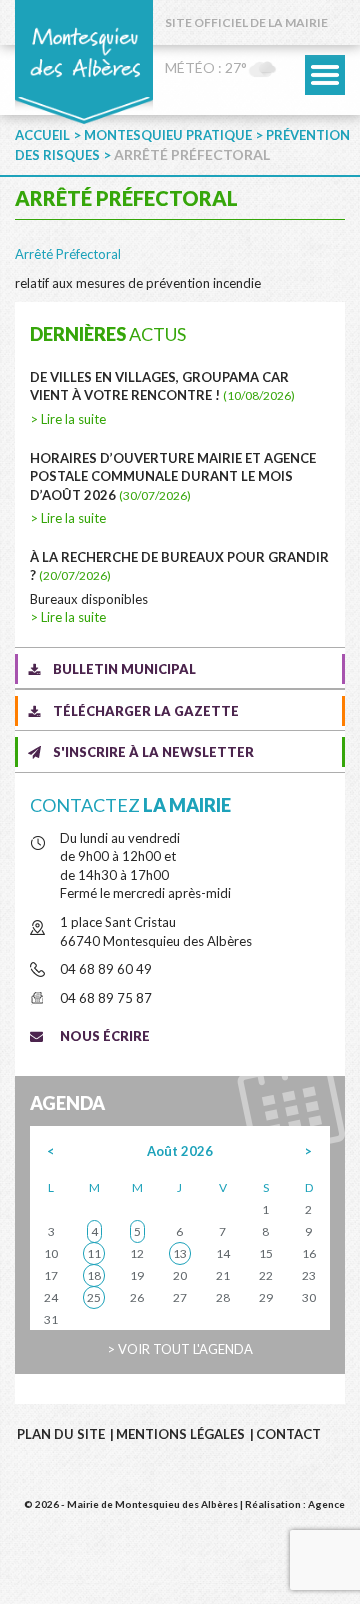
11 (94, 1253)
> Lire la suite (68, 419)
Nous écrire (105, 1036)
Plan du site (61, 1434)
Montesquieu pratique (168, 135)
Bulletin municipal (124, 669)
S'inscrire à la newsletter (153, 752)
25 (94, 1297)
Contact (288, 1434)
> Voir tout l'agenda (180, 1349)
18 (94, 1275)
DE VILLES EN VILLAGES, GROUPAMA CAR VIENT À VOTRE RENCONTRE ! (162, 386)
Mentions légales (180, 1434)
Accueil (42, 135)
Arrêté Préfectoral (68, 254)
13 (180, 1253)
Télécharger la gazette (146, 711)
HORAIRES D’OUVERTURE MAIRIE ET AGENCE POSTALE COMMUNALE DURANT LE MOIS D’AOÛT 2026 (173, 476)
